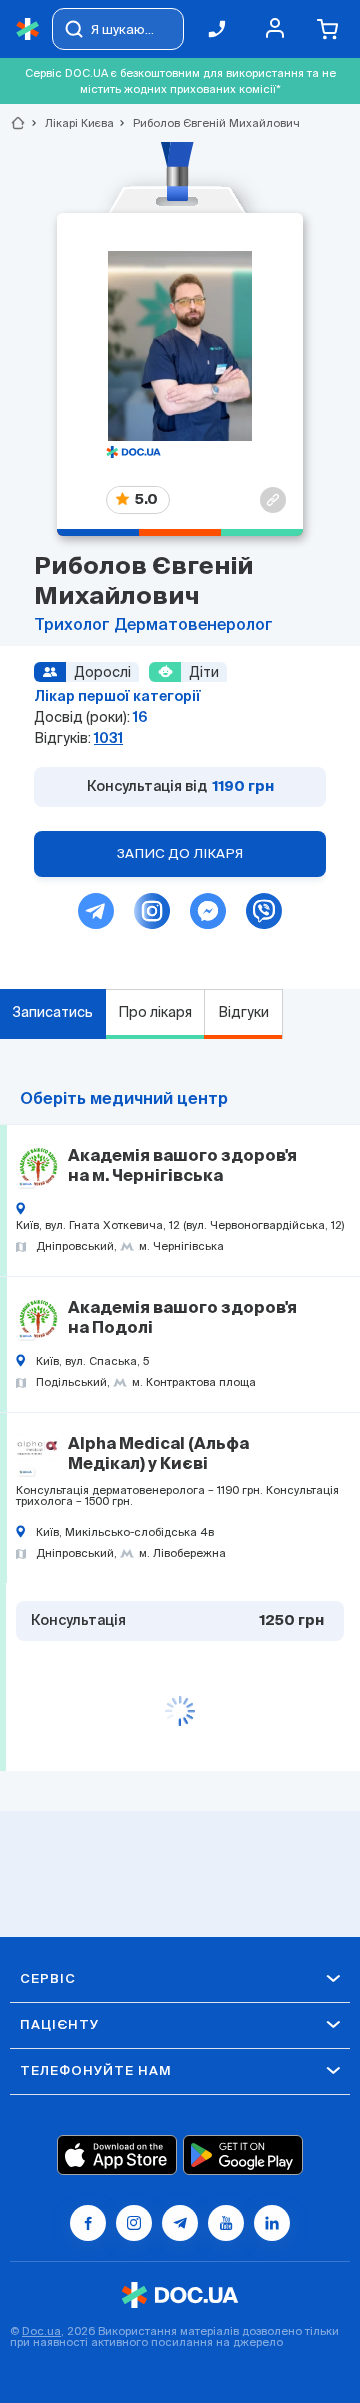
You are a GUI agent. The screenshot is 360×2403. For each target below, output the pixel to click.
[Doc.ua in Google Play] (243, 2155)
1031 (108, 738)
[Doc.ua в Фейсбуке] (88, 2223)
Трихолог (74, 626)
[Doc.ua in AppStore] (117, 2155)
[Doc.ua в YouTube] (226, 2223)
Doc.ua (41, 2331)
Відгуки (243, 1012)
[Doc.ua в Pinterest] (272, 2223)
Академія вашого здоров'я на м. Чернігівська (182, 1167)
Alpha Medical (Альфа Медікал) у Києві (158, 1455)
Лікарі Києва (71, 123)
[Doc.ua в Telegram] (180, 2223)
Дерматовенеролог (193, 626)
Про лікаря (155, 1012)
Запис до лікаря (180, 853)
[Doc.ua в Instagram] (134, 2223)
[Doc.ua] (28, 29)
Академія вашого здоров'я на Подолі (182, 1319)
